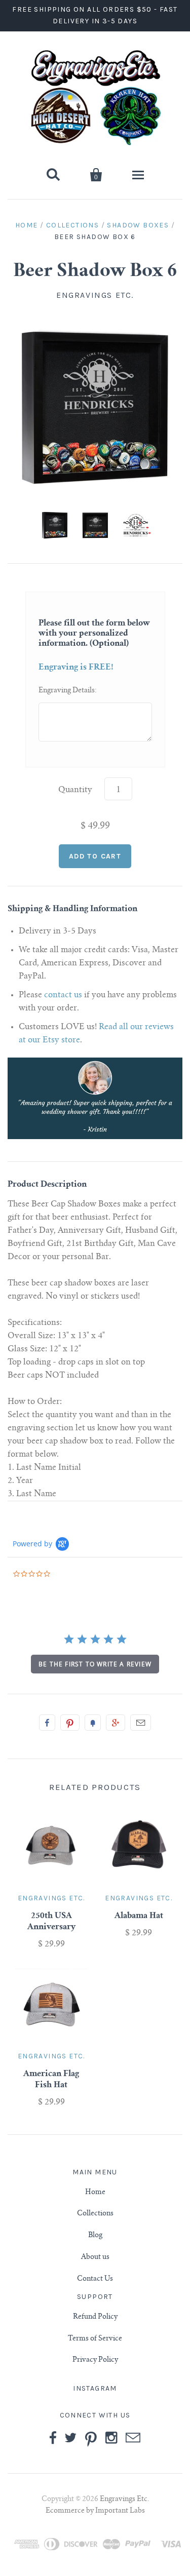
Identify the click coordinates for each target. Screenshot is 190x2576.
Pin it (70, 1723)
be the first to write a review (95, 1664)
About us (95, 2257)
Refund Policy (95, 2317)
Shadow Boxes (138, 225)
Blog (95, 2236)
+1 (116, 1723)
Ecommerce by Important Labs (95, 2484)
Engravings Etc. (95, 295)
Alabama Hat (139, 1916)
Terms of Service (95, 2339)
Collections (72, 225)
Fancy (93, 1723)
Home (27, 225)
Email (141, 1723)
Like (47, 1723)
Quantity (75, 790)
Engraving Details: (68, 691)
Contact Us (95, 2279)
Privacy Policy (95, 2360)
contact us (63, 995)
